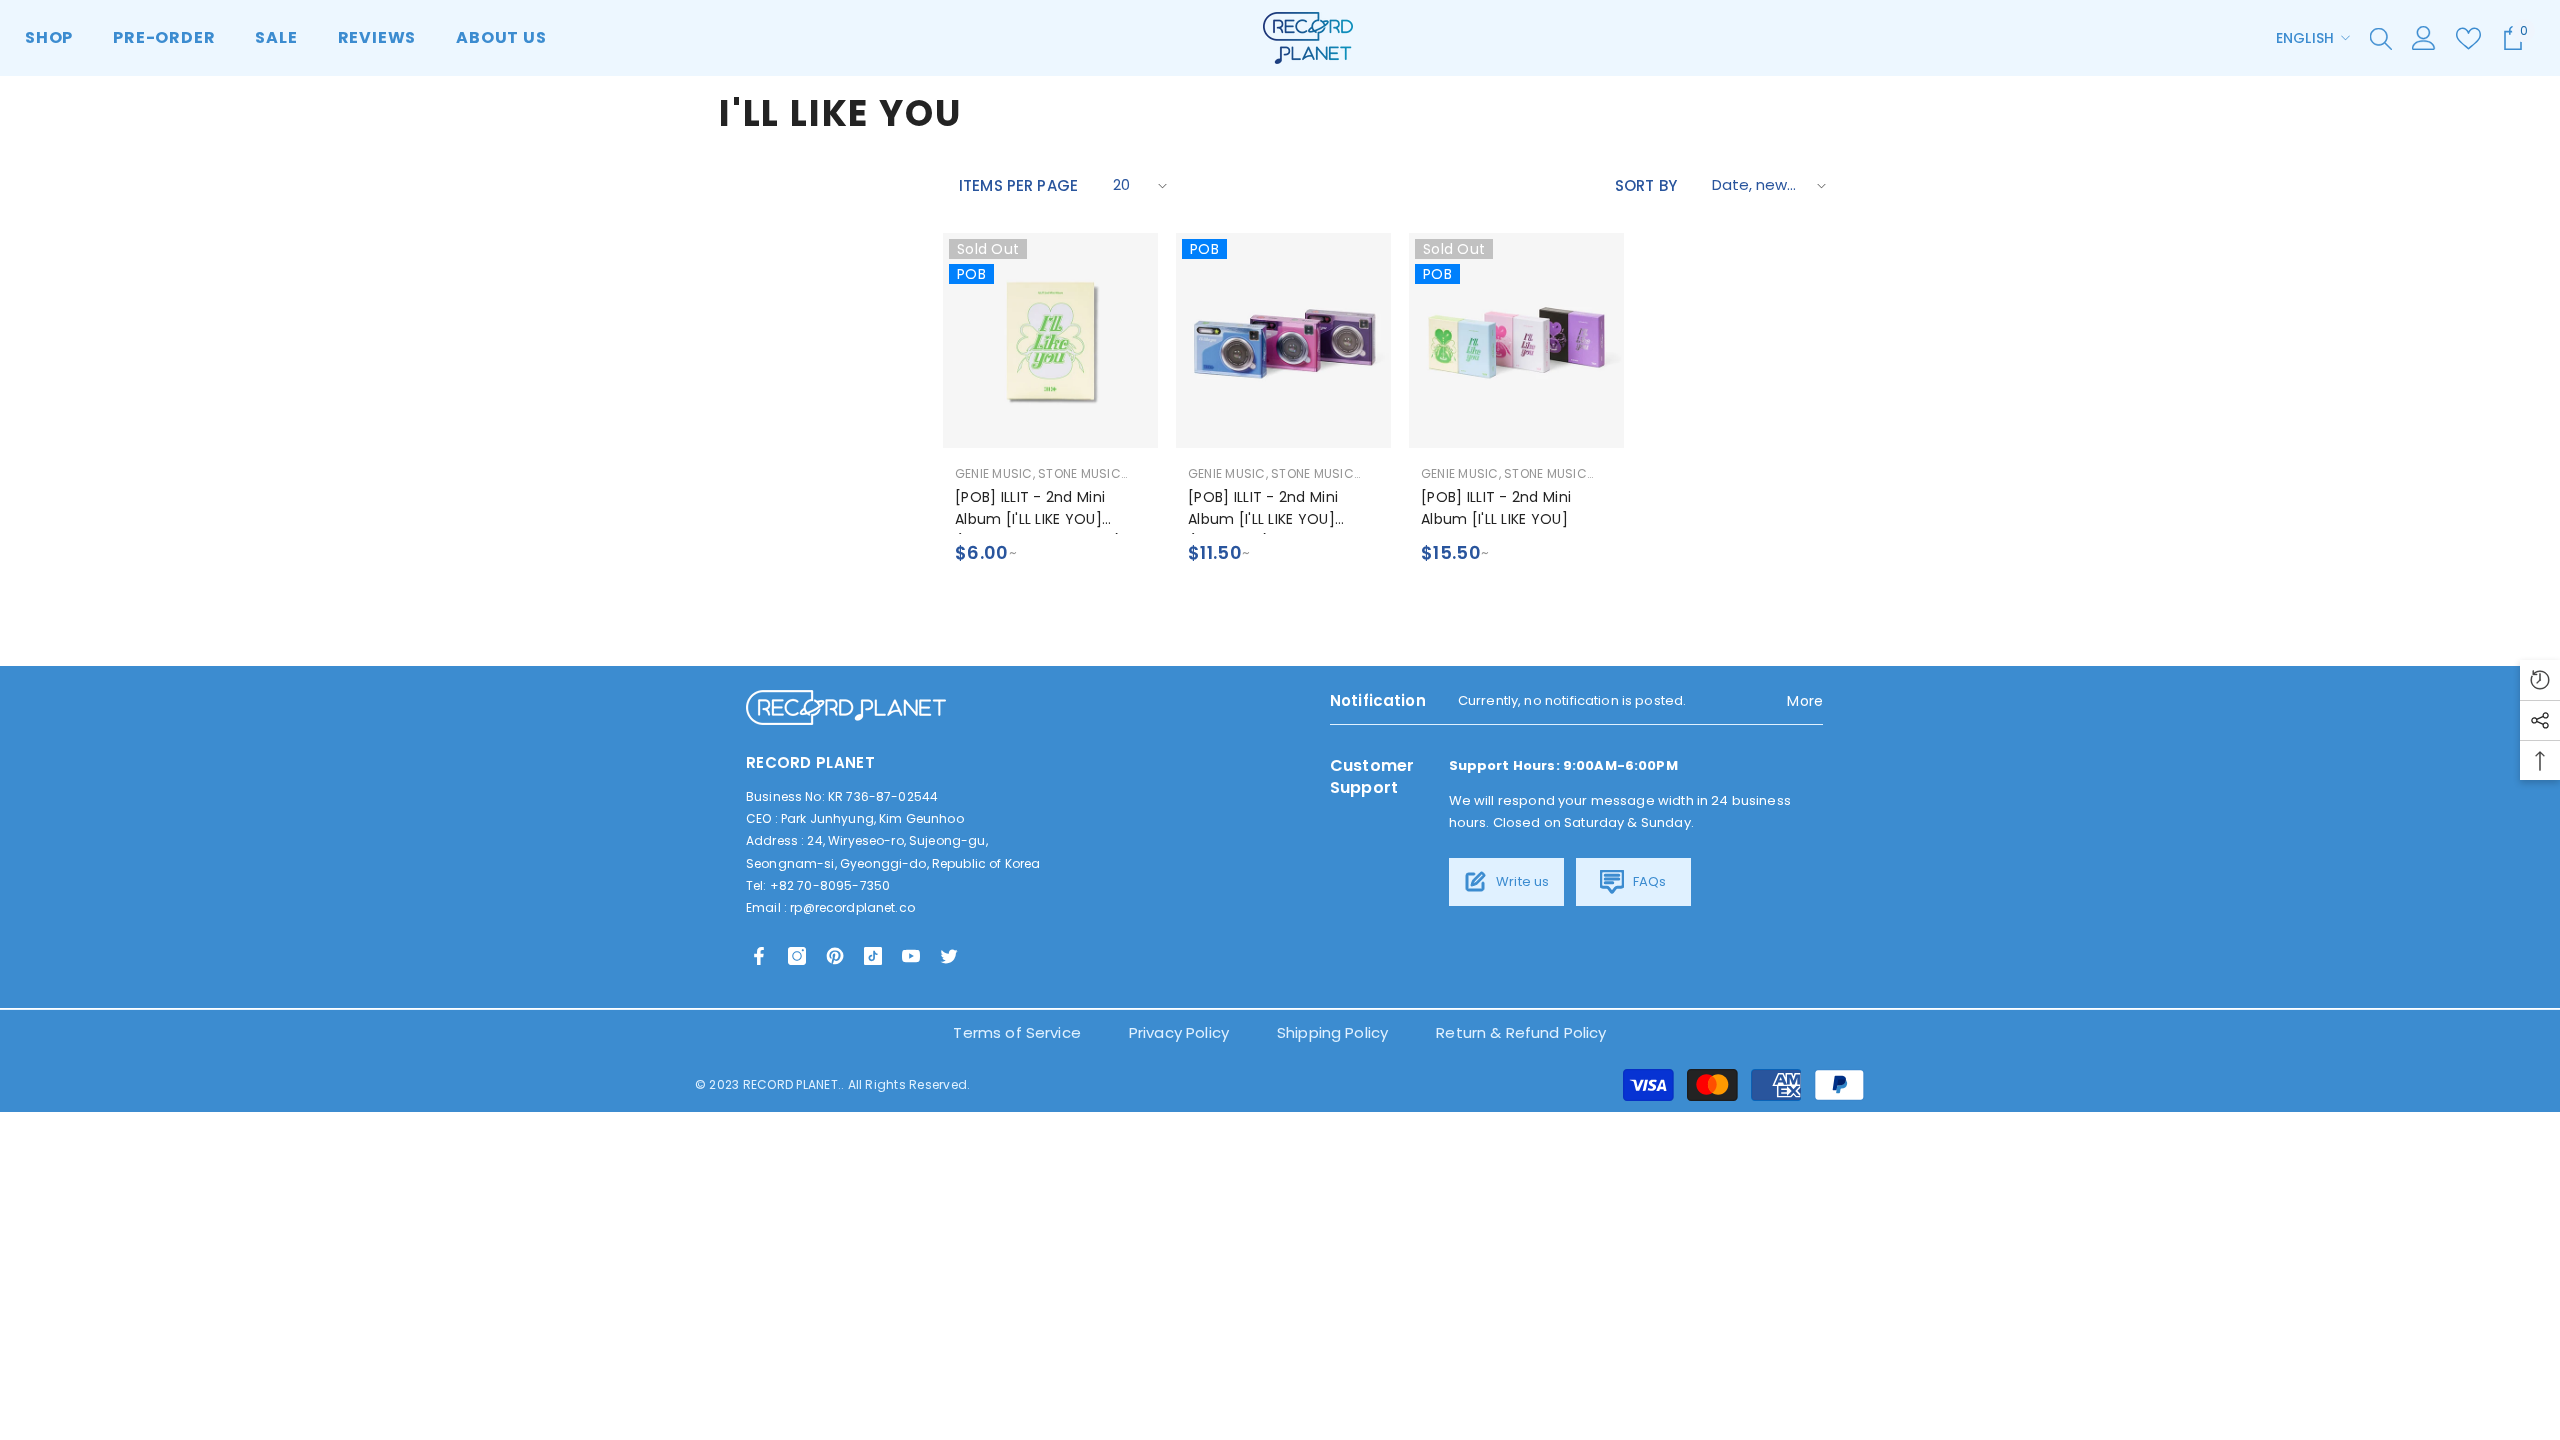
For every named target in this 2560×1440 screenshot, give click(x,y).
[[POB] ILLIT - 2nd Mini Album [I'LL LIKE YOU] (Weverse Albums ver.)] (1050, 340)
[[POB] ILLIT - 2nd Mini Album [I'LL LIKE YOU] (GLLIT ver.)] (1283, 340)
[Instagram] (797, 956)
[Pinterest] (835, 956)
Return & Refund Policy (1521, 1032)
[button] (1137, 185)
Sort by (1646, 185)
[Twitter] (949, 956)
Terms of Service (1016, 1032)
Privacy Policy (1179, 1032)
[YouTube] (911, 956)
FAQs (1648, 881)
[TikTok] (873, 956)
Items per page (1018, 185)
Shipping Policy (1332, 1032)
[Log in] (2424, 38)
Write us (1521, 881)
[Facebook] (759, 956)
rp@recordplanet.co (852, 907)
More (1805, 701)
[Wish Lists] (2468, 38)
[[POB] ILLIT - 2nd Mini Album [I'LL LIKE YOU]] (1516, 340)
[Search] (2381, 38)
